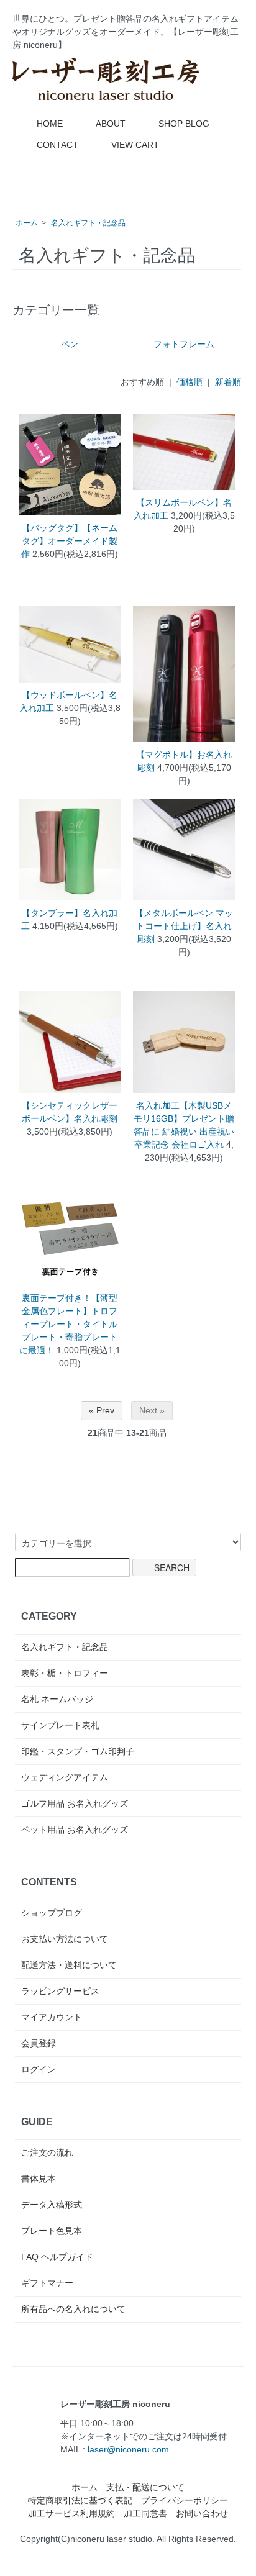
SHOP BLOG (184, 124)
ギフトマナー (47, 2283)
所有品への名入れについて (73, 2309)
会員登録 (39, 2043)
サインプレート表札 (60, 1725)
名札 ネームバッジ (57, 1699)
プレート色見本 (52, 2231)
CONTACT (57, 145)
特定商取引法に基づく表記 (80, 2500)
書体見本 (39, 2179)
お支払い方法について (65, 1939)
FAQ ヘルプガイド (57, 2257)
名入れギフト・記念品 (88, 223)
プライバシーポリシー (185, 2500)
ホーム (27, 223)
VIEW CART (135, 145)
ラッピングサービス (60, 1991)
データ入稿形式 (52, 2205)
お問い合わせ (202, 2513)
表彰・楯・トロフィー (65, 1673)
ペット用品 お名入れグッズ (75, 1830)
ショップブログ (52, 1913)
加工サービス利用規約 (71, 2513)
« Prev (102, 1410)
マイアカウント (52, 2017)
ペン (70, 344)
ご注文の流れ (47, 2152)
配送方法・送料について (69, 1965)
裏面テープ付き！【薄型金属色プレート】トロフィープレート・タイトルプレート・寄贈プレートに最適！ (69, 1324)
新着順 (228, 382)
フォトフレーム (184, 344)
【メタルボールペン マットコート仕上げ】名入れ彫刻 (184, 926)
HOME (50, 124)
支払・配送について (145, 2487)
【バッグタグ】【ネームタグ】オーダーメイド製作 (69, 541)
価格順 (190, 382)
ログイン (39, 2069)
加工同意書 (145, 2513)
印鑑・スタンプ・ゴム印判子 (78, 1751)
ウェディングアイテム (65, 1777)
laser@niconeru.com (128, 2449)
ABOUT (111, 124)
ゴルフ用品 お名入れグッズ (75, 1803)
